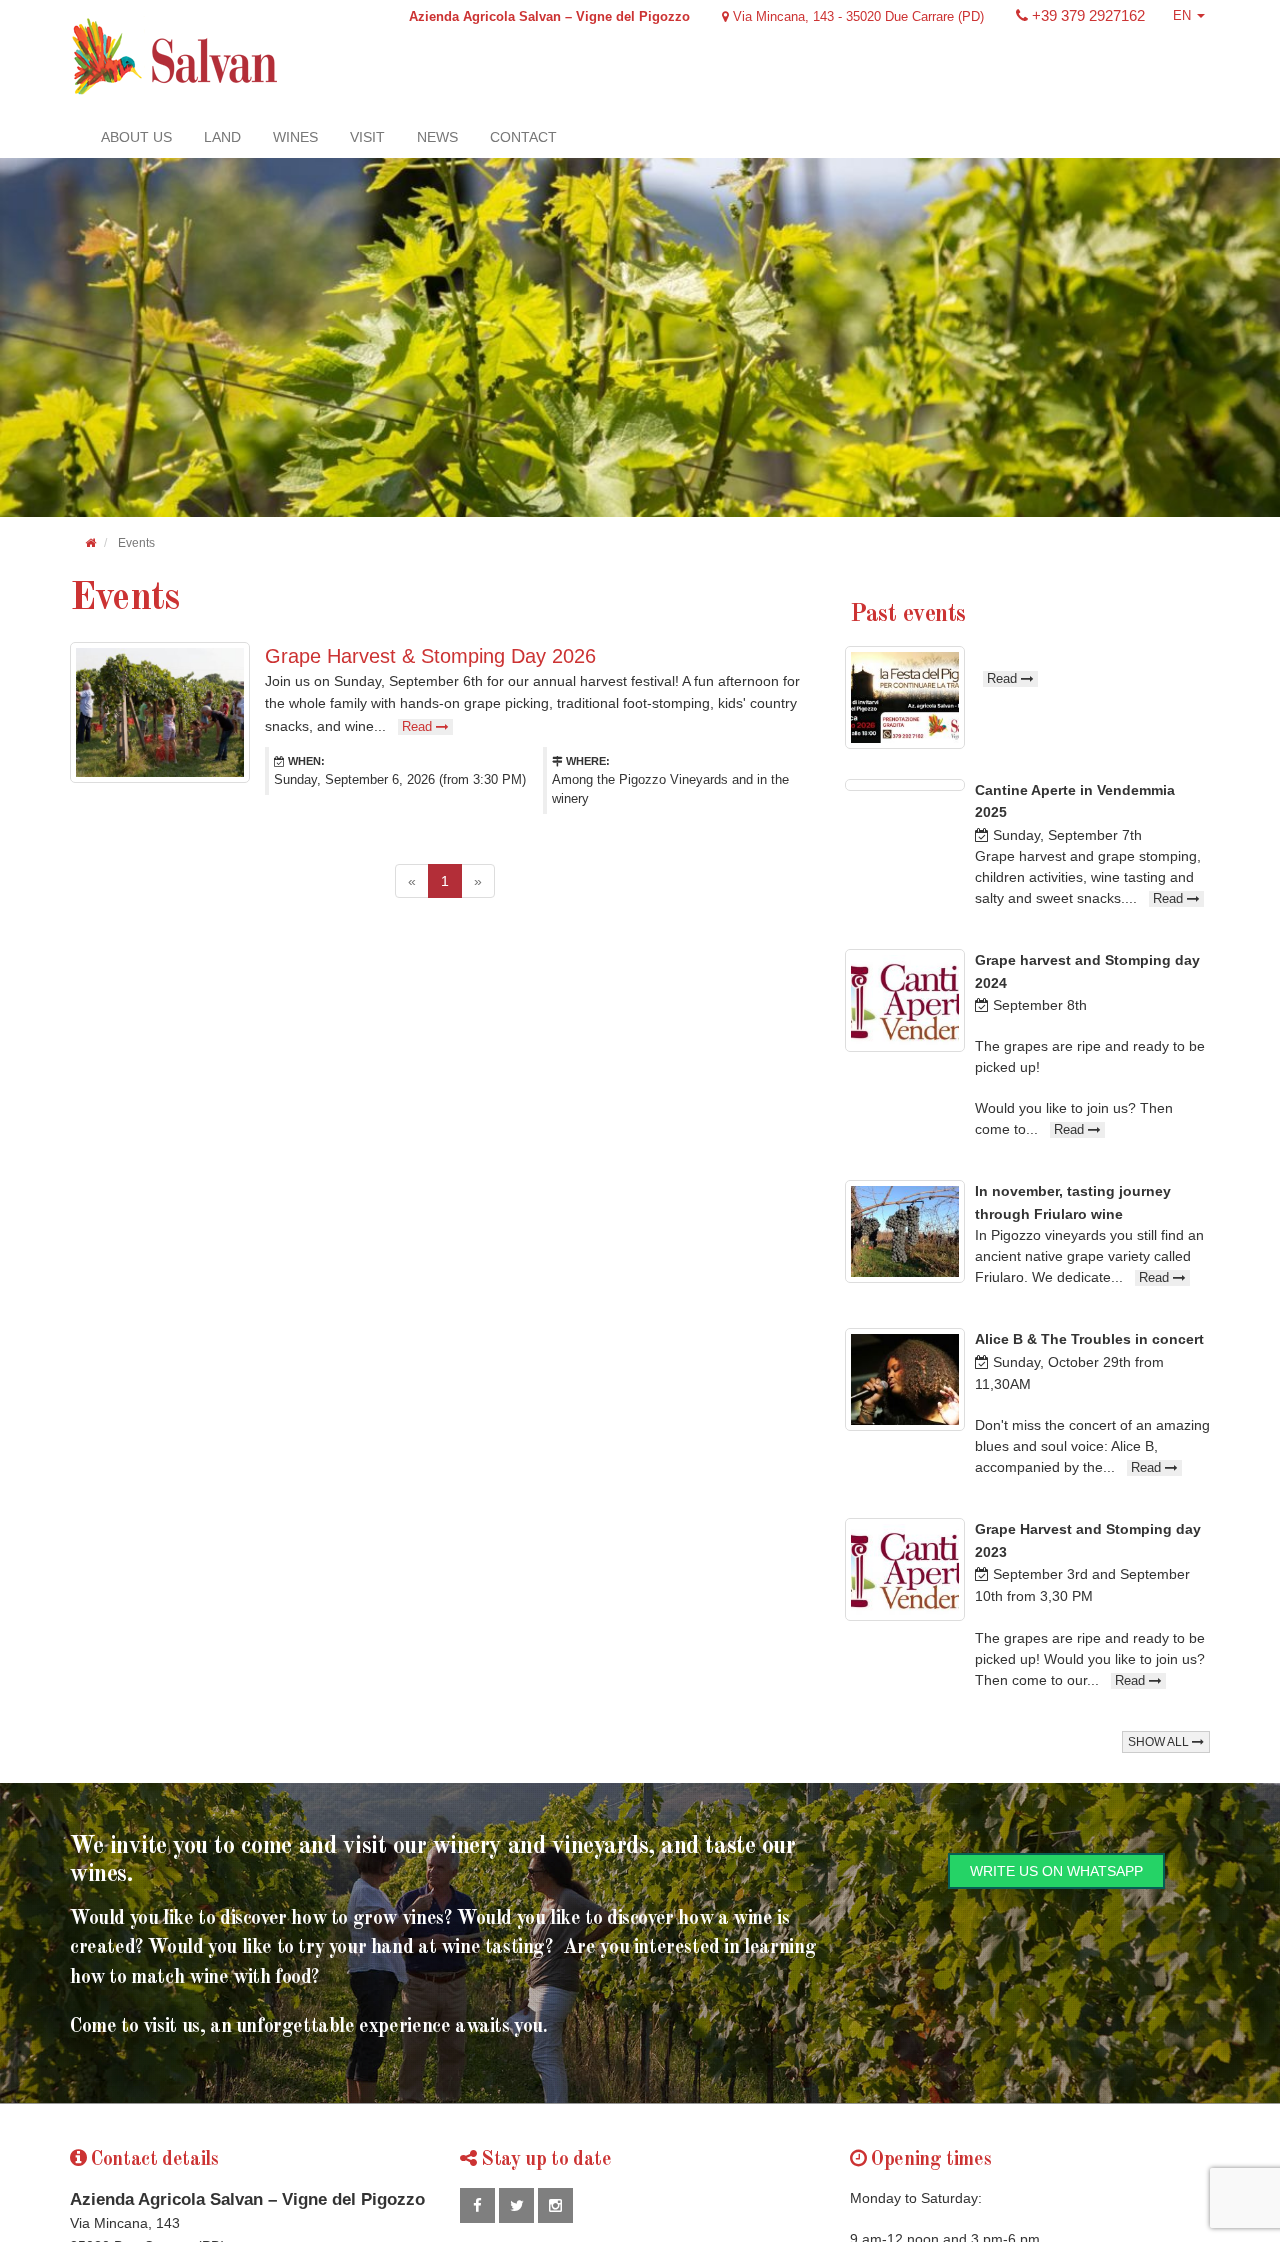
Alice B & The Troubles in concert (1089, 1339)
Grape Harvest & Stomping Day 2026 (430, 656)
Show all (1160, 1742)
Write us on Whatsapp (1056, 1871)
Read (419, 727)
